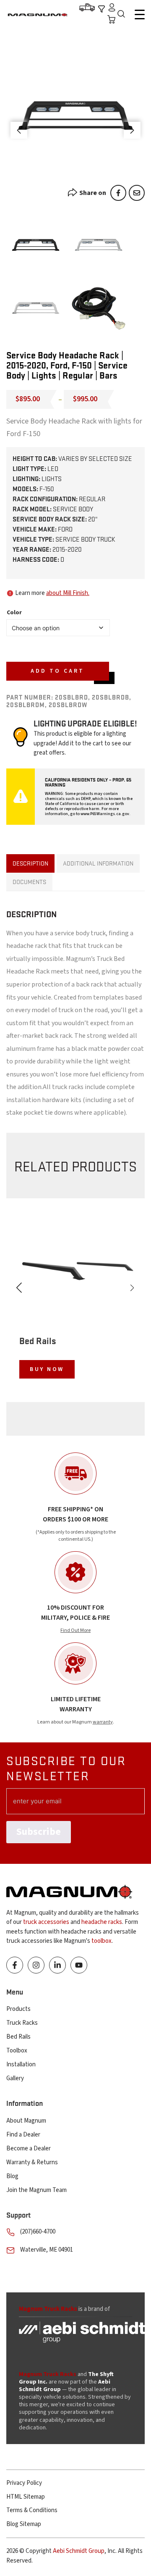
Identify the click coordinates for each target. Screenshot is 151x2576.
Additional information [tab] (98, 863)
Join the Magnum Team (36, 2190)
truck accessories (46, 1922)
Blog (12, 2176)
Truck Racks (22, 2023)
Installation (21, 2064)
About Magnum (26, 2121)
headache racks (102, 1922)
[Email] (137, 193)
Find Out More (75, 1630)
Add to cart (57, 671)
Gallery (15, 2078)
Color (14, 613)
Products (18, 2009)
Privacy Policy (24, 2483)
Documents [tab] (29, 881)
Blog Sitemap (24, 2524)
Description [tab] (30, 863)
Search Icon (123, 15)
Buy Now (47, 1369)
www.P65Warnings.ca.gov (105, 814)
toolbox (102, 1941)
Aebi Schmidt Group (79, 2551)
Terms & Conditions (32, 2510)
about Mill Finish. (68, 593)
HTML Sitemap (26, 2497)
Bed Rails (18, 2037)
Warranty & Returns (32, 2162)
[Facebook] (118, 193)
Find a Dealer (23, 2135)
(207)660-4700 (38, 2232)
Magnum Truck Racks (48, 2374)
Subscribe (39, 1832)
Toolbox (17, 2051)
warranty (103, 1722)
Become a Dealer (29, 2148)
